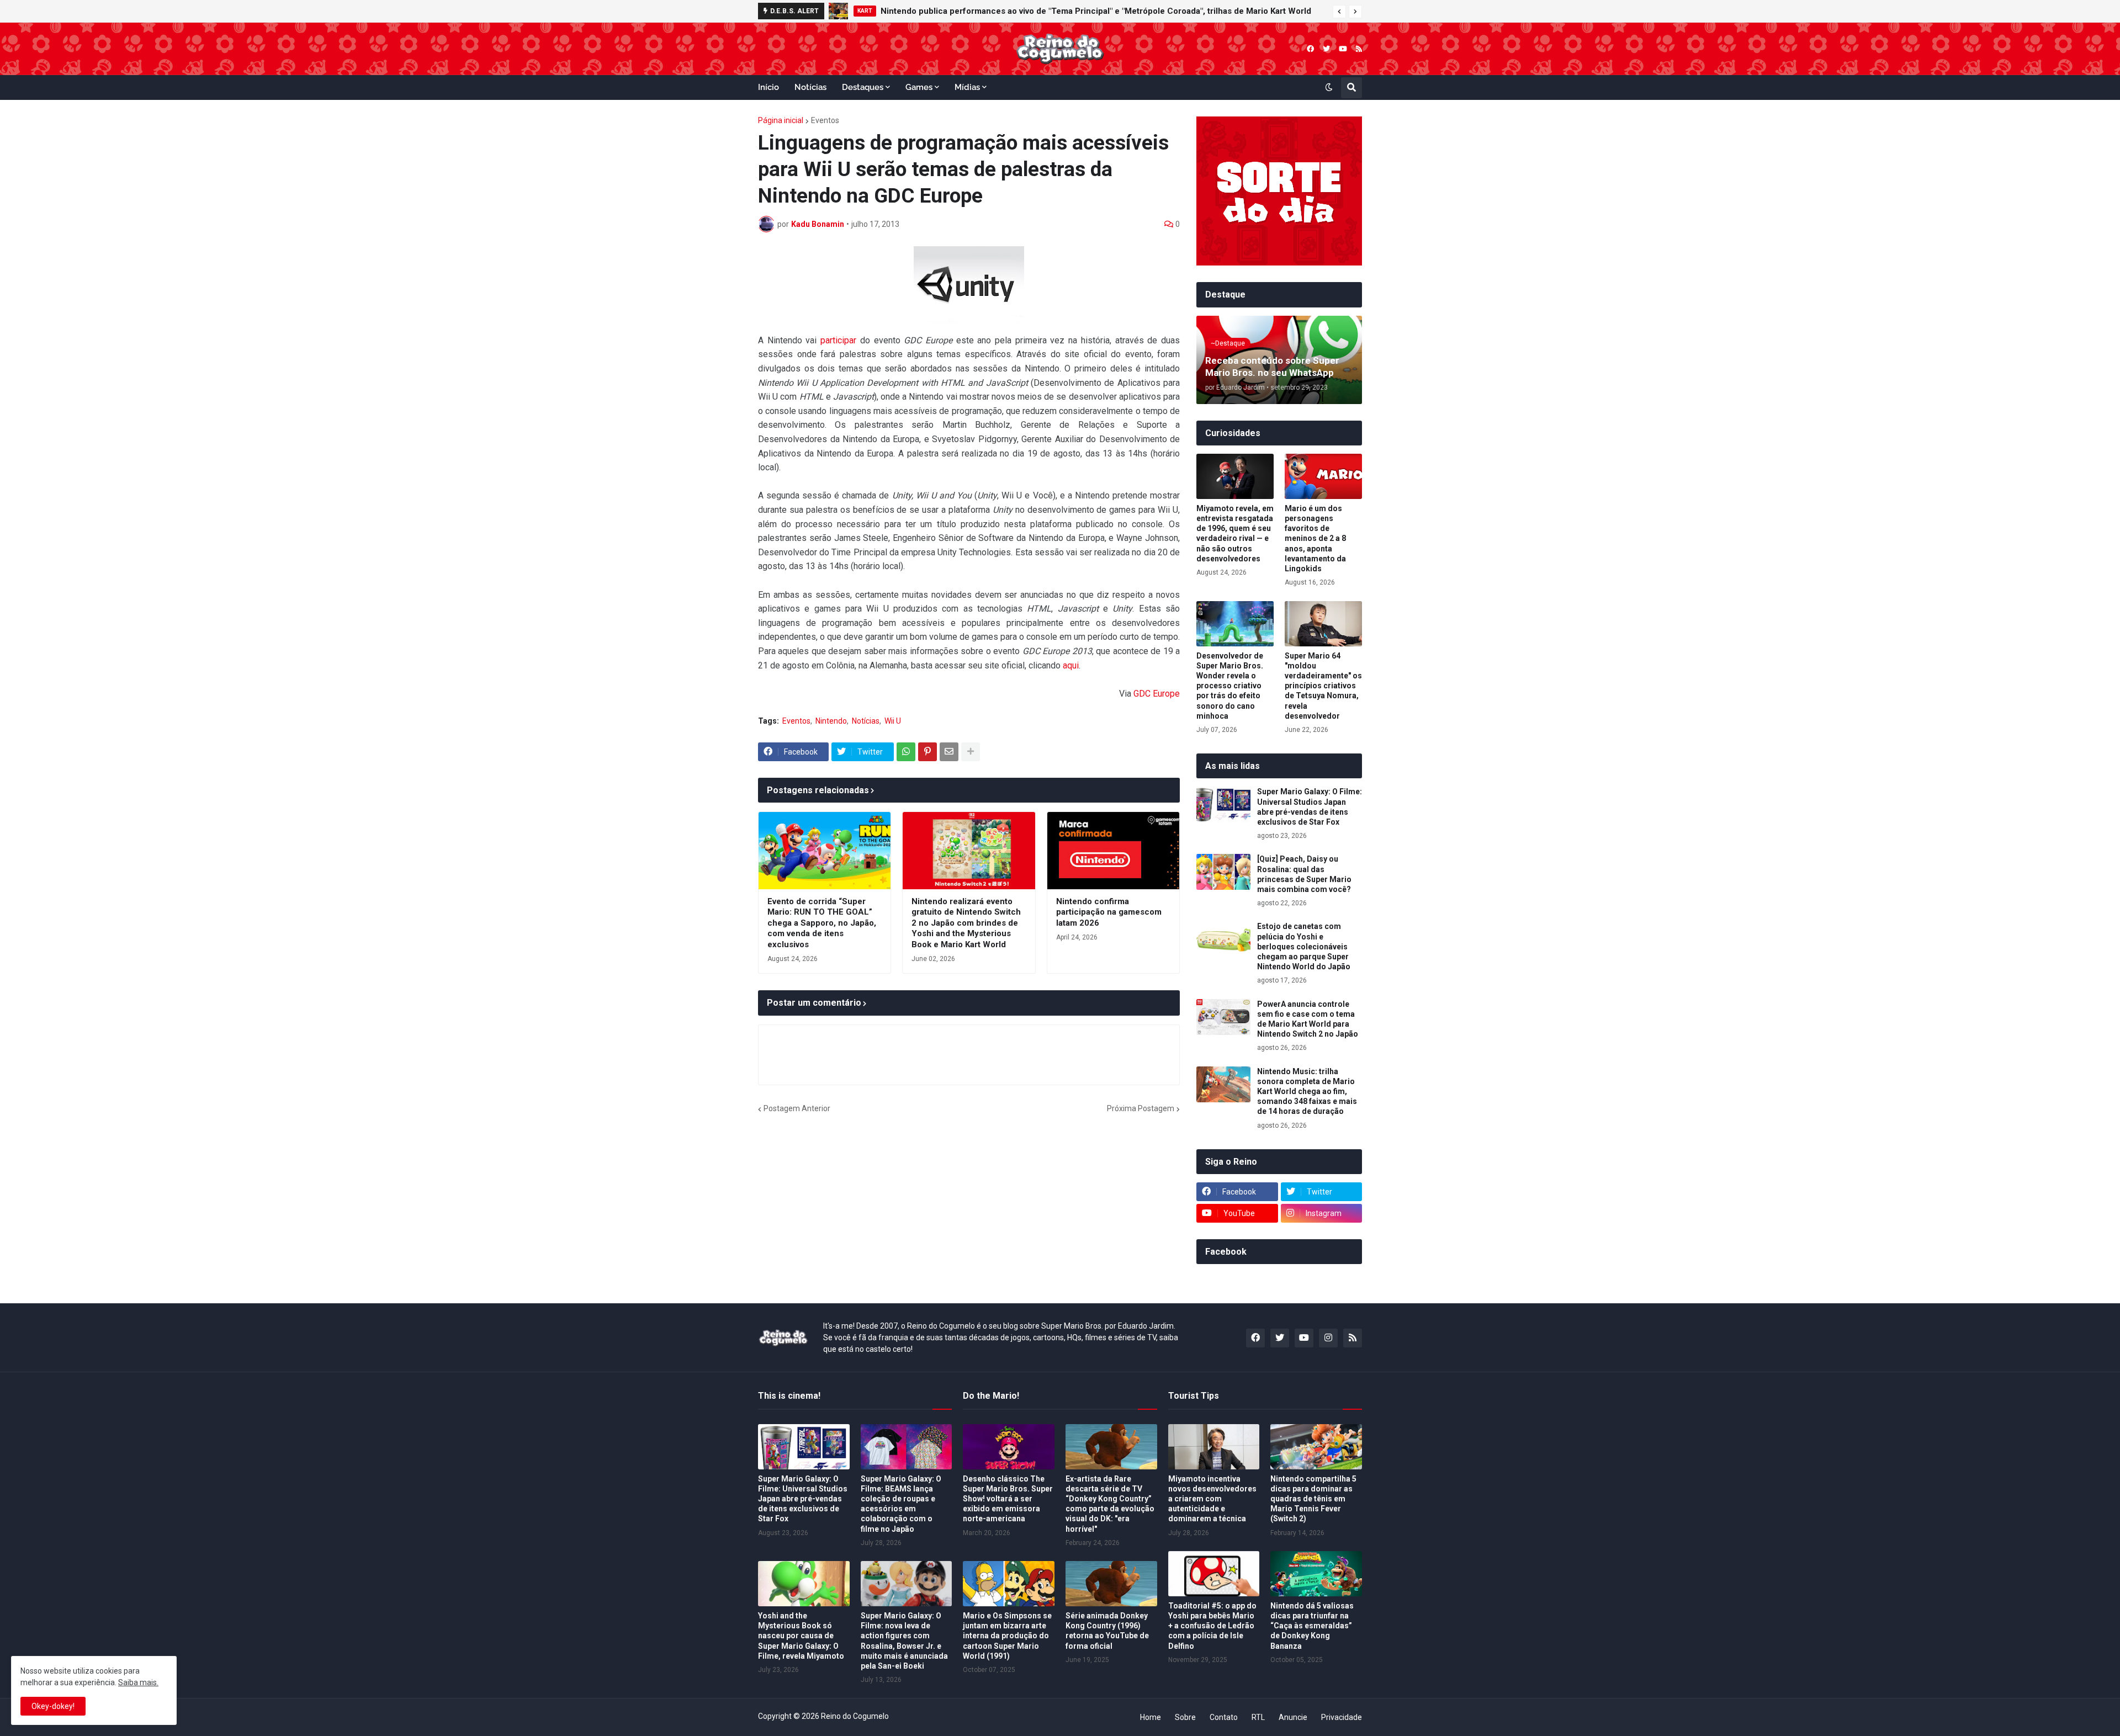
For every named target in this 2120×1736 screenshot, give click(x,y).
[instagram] (1328, 1338)
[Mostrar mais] (971, 752)
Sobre (1185, 1717)
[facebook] (1310, 49)
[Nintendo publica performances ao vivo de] (838, 11)
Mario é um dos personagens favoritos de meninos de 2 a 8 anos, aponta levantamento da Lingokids (1315, 538)
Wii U (893, 721)
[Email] (949, 752)
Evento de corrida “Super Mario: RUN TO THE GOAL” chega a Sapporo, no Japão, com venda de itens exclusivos (822, 923)
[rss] (1359, 49)
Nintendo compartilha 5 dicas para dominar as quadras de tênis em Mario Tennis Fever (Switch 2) (1313, 1499)
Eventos (825, 120)
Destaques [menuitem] (863, 87)
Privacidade (1342, 1717)
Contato (1224, 1717)
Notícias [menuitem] (810, 87)
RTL (1258, 1717)
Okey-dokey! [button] (53, 1706)
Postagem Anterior (797, 1108)
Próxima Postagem (1141, 1108)
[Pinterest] (928, 752)
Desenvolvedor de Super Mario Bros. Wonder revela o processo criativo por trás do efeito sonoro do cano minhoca (1230, 686)
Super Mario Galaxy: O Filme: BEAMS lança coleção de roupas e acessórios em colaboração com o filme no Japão (901, 1504)
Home (1151, 1717)
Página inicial (781, 120)
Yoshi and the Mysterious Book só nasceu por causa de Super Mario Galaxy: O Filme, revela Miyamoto (801, 1636)
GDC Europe (1157, 694)
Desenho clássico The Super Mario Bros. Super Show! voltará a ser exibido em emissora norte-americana (1008, 1499)
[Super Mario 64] (1323, 624)
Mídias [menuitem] (967, 87)
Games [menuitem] (919, 87)
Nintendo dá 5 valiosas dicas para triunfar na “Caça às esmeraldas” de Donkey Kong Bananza (1312, 1626)
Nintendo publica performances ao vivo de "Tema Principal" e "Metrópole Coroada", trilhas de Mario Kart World (1096, 11)
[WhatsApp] (906, 752)
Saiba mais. (138, 1682)
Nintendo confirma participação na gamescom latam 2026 (1109, 912)
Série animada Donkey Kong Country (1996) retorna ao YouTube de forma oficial (1107, 1631)
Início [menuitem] (768, 87)
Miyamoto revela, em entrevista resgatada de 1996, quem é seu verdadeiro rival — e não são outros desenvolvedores (1235, 533)
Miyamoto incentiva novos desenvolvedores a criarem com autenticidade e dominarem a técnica (1212, 1499)
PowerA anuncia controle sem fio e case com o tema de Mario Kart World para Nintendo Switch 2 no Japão (1308, 1019)
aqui (1071, 665)
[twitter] (1326, 49)
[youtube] (1343, 49)
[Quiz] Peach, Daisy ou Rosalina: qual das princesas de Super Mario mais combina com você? (1304, 874)
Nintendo (831, 721)
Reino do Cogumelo (855, 1716)
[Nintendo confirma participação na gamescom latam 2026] (1113, 851)
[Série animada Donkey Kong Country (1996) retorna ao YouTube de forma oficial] (1111, 1584)
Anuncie (1293, 1717)
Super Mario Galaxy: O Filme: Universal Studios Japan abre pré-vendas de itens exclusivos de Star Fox (1310, 807)
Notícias (866, 721)
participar (838, 340)
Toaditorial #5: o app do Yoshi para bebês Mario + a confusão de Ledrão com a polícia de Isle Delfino (1212, 1626)
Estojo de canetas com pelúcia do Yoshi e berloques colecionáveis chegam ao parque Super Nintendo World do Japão (1304, 946)
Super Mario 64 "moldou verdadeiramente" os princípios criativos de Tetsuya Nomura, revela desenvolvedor (1323, 686)
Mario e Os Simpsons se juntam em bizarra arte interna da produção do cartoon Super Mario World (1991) (1007, 1636)
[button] (1339, 12)
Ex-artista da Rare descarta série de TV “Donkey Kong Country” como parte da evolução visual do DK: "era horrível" (1110, 1504)
